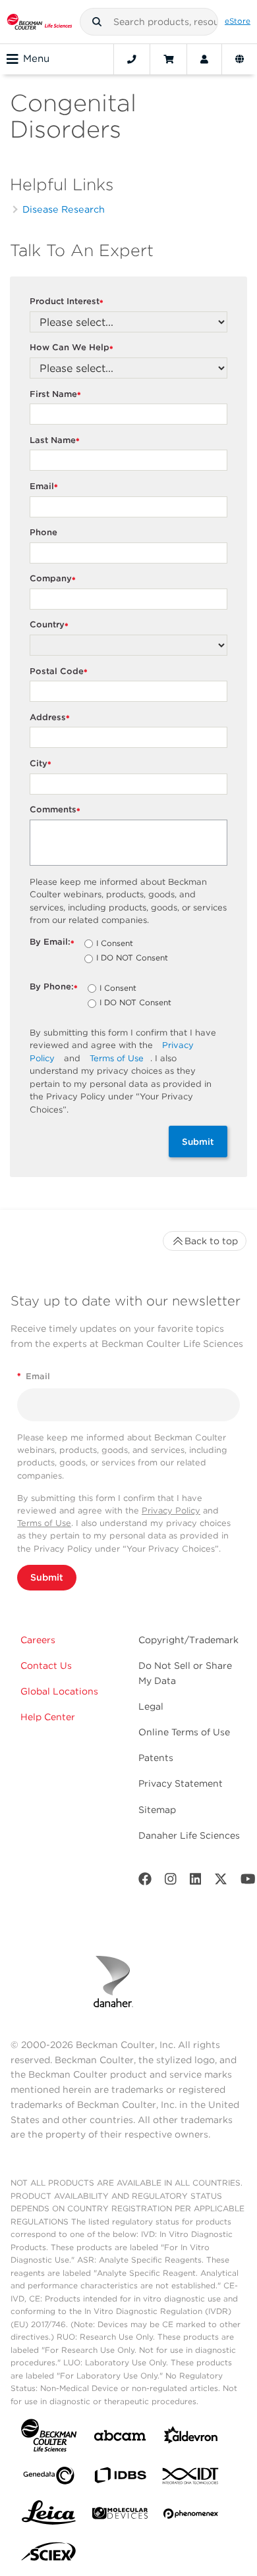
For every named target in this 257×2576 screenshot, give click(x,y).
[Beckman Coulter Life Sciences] (40, 22)
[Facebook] (145, 1882)
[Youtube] (248, 1882)
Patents (156, 1758)
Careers (38, 1640)
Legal (151, 1706)
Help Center (48, 1717)
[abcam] (120, 2438)
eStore (238, 21)
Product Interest (67, 302)
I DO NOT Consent (132, 959)
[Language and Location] (240, 59)
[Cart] (168, 59)
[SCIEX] (49, 2555)
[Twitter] (221, 1882)
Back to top (211, 1241)
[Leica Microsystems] (49, 2516)
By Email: (52, 942)
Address (50, 718)
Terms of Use (117, 1058)
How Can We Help (71, 348)
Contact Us (46, 1666)
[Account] (204, 59)
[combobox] (149, 22)
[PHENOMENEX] (191, 2516)
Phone (43, 532)
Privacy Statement (181, 1783)
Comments (55, 810)
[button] (97, 22)
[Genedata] (49, 2478)
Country (49, 625)
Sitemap (157, 1810)
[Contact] (132, 59)
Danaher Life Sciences (189, 1835)
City (41, 764)
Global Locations (59, 1691)
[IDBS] (120, 2478)
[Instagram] (171, 1882)
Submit (198, 1142)
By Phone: (54, 987)
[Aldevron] (191, 2438)
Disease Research (64, 209)
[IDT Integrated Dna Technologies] (191, 2479)
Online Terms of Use (184, 1732)
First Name (55, 395)
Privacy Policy (171, 1511)
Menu (36, 59)
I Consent (115, 944)
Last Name (55, 441)
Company (53, 579)
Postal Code (59, 672)
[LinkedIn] (196, 1882)
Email (44, 487)
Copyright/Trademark (188, 1640)
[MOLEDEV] (120, 2516)
